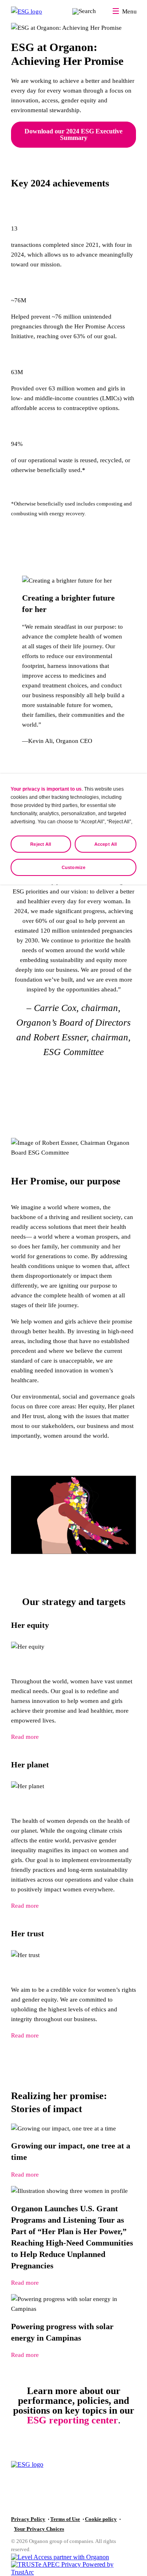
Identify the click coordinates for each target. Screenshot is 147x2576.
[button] (73, 2572)
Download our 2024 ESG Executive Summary (73, 134)
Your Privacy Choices (39, 2529)
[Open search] (84, 11)
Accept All (106, 844)
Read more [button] (25, 2175)
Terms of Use (65, 2519)
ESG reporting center (72, 2420)
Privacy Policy (28, 2519)
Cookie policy (101, 2519)
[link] (73, 2151)
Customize (73, 867)
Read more (25, 1737)
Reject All (41, 844)
